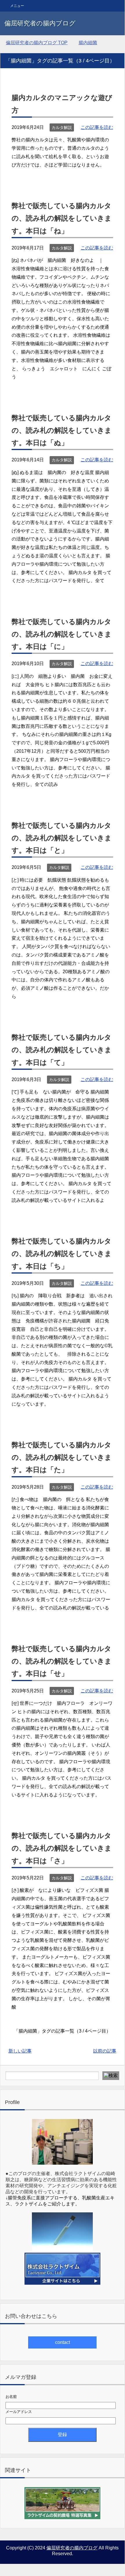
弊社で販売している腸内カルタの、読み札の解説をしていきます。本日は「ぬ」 (62, 430)
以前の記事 (105, 2051)
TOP (37, 43)
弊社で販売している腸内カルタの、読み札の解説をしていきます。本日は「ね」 (62, 218)
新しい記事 (20, 2051)
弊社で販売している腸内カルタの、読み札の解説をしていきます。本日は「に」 (62, 634)
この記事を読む (97, 127)
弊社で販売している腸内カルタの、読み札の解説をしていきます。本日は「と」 (62, 838)
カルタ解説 (62, 127)
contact (62, 2342)
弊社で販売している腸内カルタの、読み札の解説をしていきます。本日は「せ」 (62, 1661)
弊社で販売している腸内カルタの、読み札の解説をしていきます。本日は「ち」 (62, 1253)
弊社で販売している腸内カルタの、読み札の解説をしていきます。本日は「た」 (62, 1457)
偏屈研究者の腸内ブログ (40, 23)
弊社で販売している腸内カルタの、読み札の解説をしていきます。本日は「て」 (62, 1050)
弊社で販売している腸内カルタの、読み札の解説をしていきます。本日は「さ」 (62, 1848)
